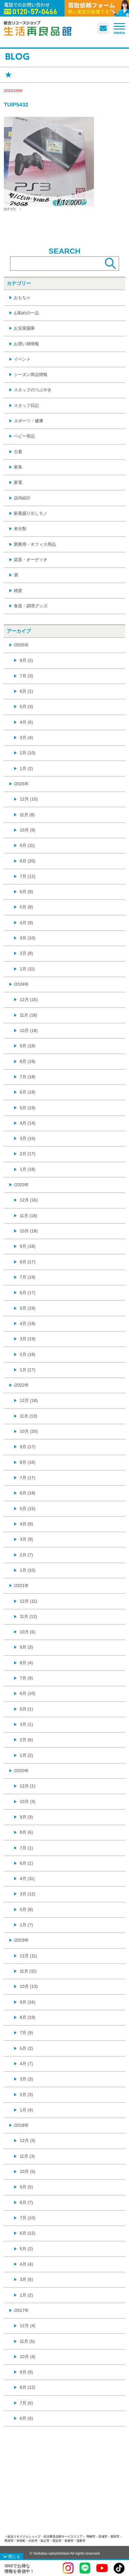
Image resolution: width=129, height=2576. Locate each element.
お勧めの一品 (26, 313)
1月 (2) (26, 768)
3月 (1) (26, 1724)
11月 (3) (27, 2156)
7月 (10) (28, 2218)
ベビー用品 (24, 436)
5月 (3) (26, 707)
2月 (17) (28, 1154)
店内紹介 (22, 498)
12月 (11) (28, 1601)
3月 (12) (28, 1894)
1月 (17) (28, 1370)
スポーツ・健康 (28, 421)
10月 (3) (28, 1802)
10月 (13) (29, 1986)
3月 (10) (28, 938)
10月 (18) (29, 1030)
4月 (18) (28, 1323)
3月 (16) (28, 1138)
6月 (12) (28, 2233)
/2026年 (21, 645)
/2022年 (21, 1385)
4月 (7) (26, 2064)
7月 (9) (26, 1678)
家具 (18, 467)
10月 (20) (29, 1431)
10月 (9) (28, 830)
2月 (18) (28, 1354)
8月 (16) (28, 1462)
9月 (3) (26, 1647)
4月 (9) (26, 923)
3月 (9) (26, 1539)
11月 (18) (28, 1015)
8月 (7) (26, 2202)
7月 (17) (28, 1478)
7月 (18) (28, 1077)
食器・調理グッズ (31, 606)
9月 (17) (28, 1447)
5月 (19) (28, 1108)
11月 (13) (28, 1416)
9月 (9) (26, 2372)
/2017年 (21, 2310)
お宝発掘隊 (24, 328)
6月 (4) (26, 2418)
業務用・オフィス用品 (35, 544)
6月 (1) (26, 691)
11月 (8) (27, 815)
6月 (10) (28, 1693)
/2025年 (21, 784)
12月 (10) (29, 799)
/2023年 (21, 1185)
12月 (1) (28, 1786)
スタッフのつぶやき (33, 390)
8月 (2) (26, 660)
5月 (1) (26, 1709)
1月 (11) (27, 969)
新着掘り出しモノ (31, 513)
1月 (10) (28, 1570)
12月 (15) (29, 1000)
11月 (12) (28, 1616)
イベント (22, 359)
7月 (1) (26, 1848)
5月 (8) (26, 907)
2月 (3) (26, 2095)
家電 (18, 482)
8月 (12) (28, 2387)
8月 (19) (28, 2017)
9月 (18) (28, 1046)
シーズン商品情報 (31, 374)
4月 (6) (26, 722)
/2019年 (21, 1940)
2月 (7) (26, 1555)
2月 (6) (26, 1740)
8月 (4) (26, 1663)
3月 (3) (26, 2079)
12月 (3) (28, 2141)
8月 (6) (26, 1832)
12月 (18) (29, 1400)
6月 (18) (28, 1092)
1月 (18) (28, 1169)
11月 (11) (28, 1971)
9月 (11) (27, 845)
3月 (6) (26, 2279)
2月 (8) (26, 953)
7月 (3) (26, 676)
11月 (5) (27, 2341)
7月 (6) (26, 2403)
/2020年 (21, 1771)
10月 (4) (28, 2357)
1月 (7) (26, 1925)
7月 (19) (28, 1277)
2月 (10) (28, 753)
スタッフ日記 (26, 405)
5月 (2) (26, 2048)
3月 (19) (28, 1339)
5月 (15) (28, 1509)
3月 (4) (26, 737)
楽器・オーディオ (31, 560)
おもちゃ (22, 298)
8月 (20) (28, 861)
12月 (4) (28, 2326)
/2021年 (21, 1586)
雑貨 (18, 591)
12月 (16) (29, 1200)
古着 (18, 452)
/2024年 (21, 984)
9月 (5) (26, 2187)
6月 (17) (28, 1293)
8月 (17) (28, 1262)
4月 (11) (27, 1879)
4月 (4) (26, 2264)
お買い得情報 (26, 344)
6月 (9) (26, 892)
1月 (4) (26, 2110)
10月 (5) (28, 1632)
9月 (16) (28, 2002)
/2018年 (21, 2125)
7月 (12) (28, 876)
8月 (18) (28, 1061)
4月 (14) (28, 1123)
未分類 (20, 529)
